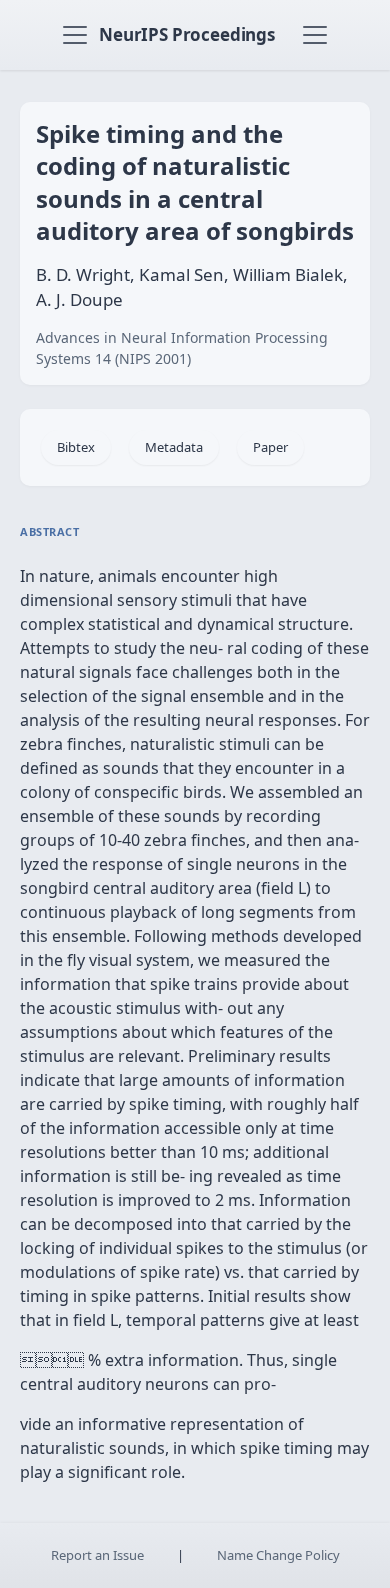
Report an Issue (97, 1555)
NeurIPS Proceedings (187, 34)
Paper (270, 447)
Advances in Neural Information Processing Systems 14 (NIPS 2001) (182, 348)
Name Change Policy (278, 1555)
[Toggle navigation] (75, 35)
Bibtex (76, 447)
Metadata (174, 447)
